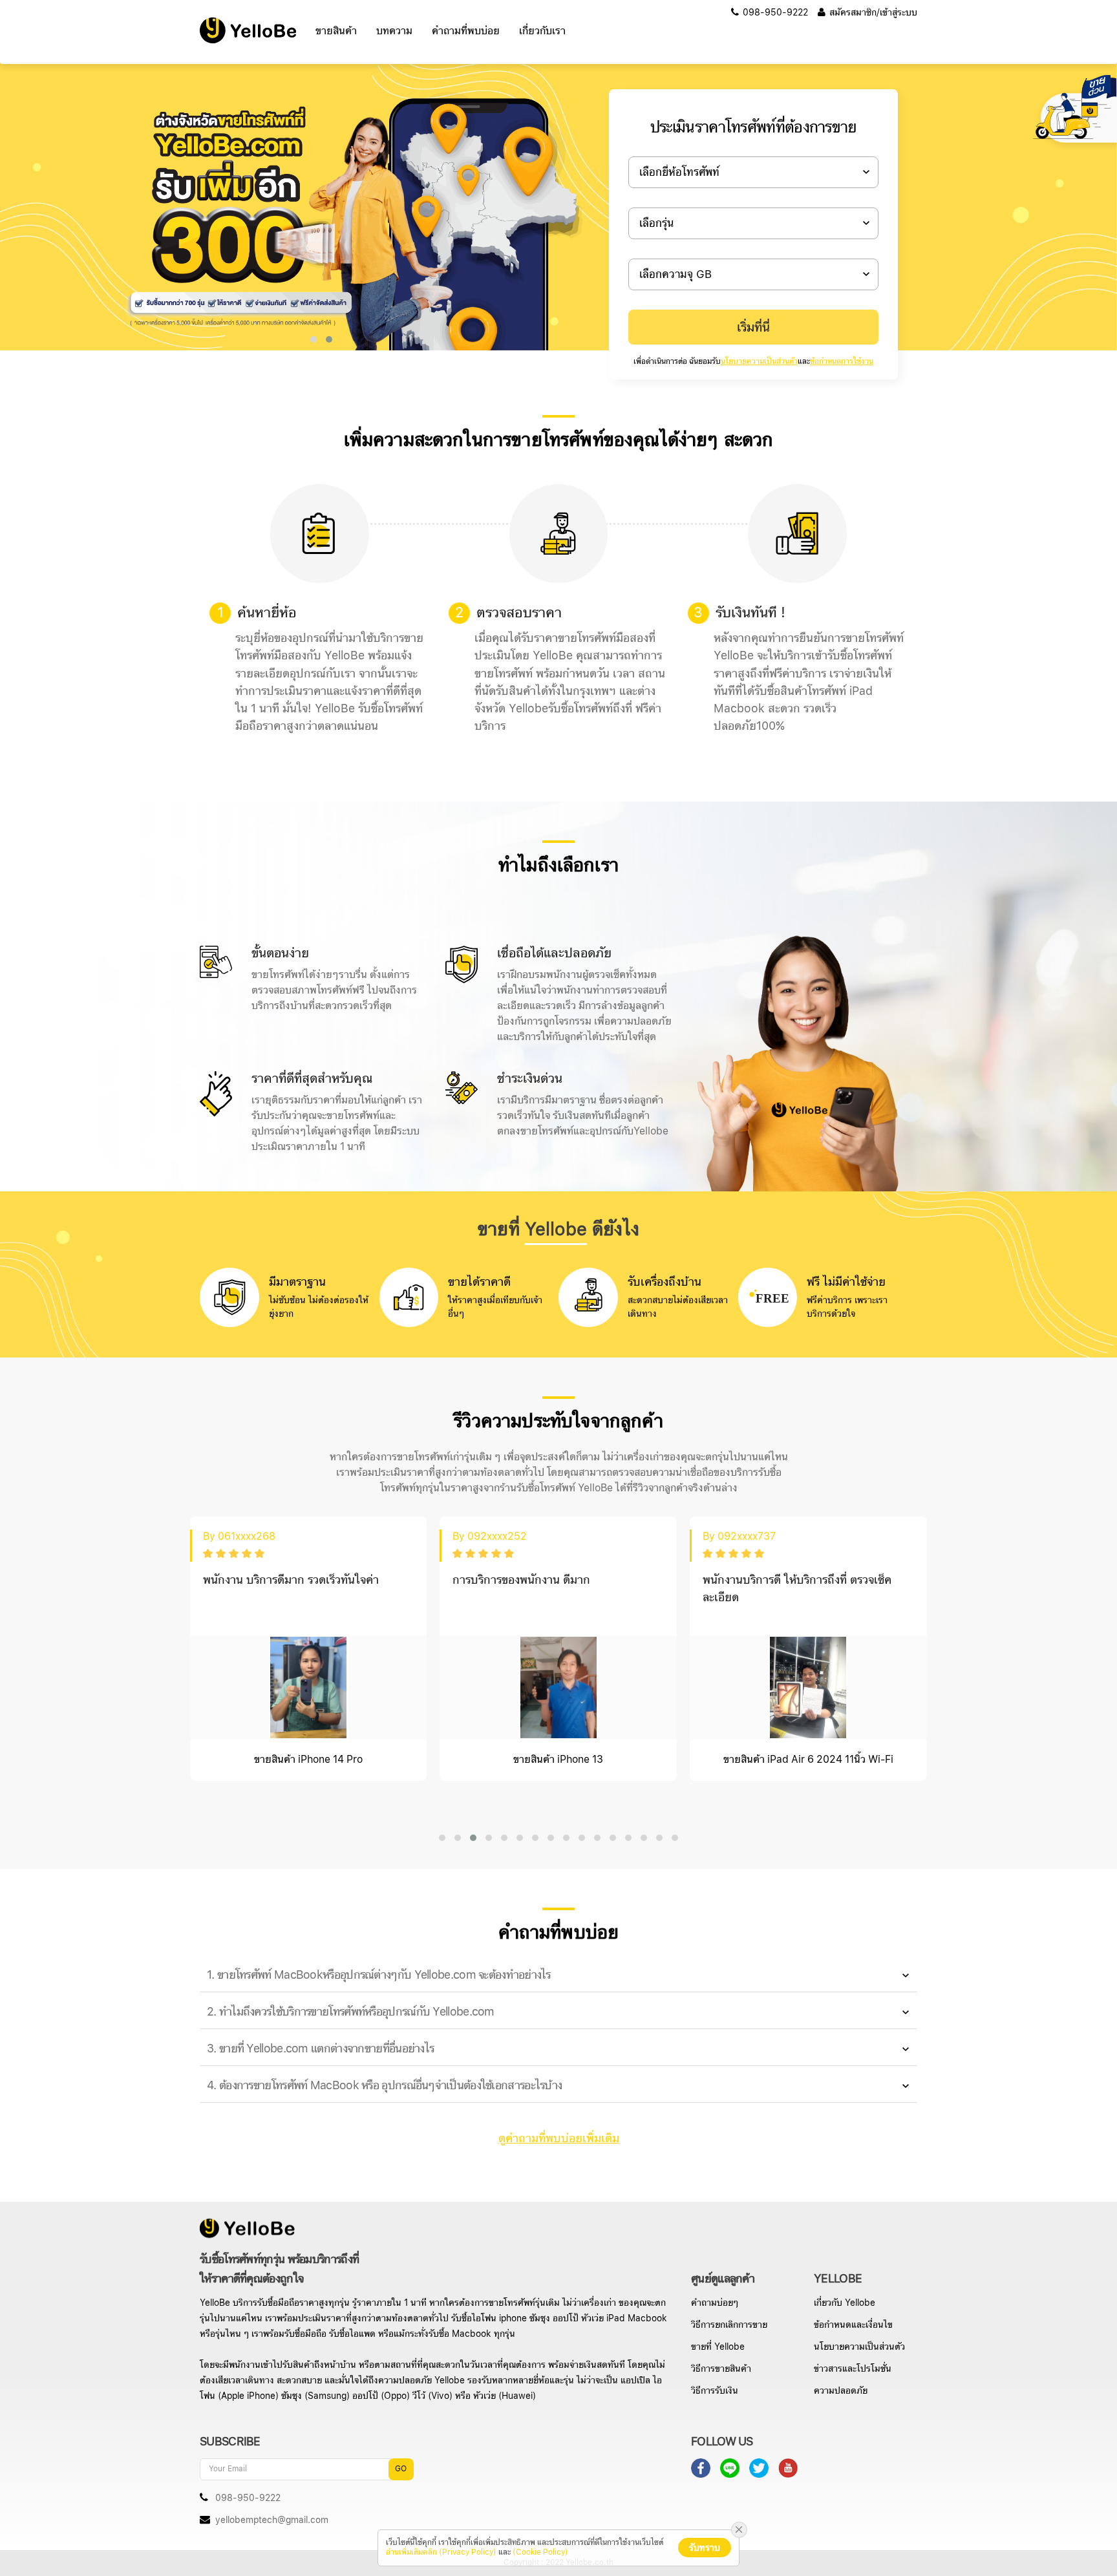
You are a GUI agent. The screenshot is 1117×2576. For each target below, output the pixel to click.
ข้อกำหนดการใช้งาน (842, 362)
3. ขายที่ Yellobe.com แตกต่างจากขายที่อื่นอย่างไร (320, 2049)
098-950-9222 (774, 13)
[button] (314, 339)
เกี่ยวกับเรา (542, 31)
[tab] (558, 1975)
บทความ (394, 31)
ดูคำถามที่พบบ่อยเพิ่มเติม (559, 2139)
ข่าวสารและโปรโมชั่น (853, 2369)
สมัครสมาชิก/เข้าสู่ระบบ (872, 13)
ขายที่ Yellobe (718, 2347)
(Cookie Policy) (540, 2552)
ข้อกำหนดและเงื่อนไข (853, 2325)
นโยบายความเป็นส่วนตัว (759, 362)
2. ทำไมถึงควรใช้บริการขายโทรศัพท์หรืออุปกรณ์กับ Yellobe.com (351, 2012)
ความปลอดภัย (841, 2391)
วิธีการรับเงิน (715, 2391)
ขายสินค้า (336, 31)
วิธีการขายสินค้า (721, 2369)
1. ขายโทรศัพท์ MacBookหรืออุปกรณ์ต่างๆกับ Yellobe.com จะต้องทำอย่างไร (379, 1975)
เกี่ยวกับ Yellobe (845, 2303)
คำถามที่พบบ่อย (466, 31)
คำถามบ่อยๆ (715, 2303)
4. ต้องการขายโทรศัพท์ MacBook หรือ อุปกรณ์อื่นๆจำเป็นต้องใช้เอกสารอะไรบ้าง (384, 2086)
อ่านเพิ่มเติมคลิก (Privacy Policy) (441, 2552)
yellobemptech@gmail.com (272, 2520)
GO (401, 2469)
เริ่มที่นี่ (753, 328)
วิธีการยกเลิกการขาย (729, 2325)
